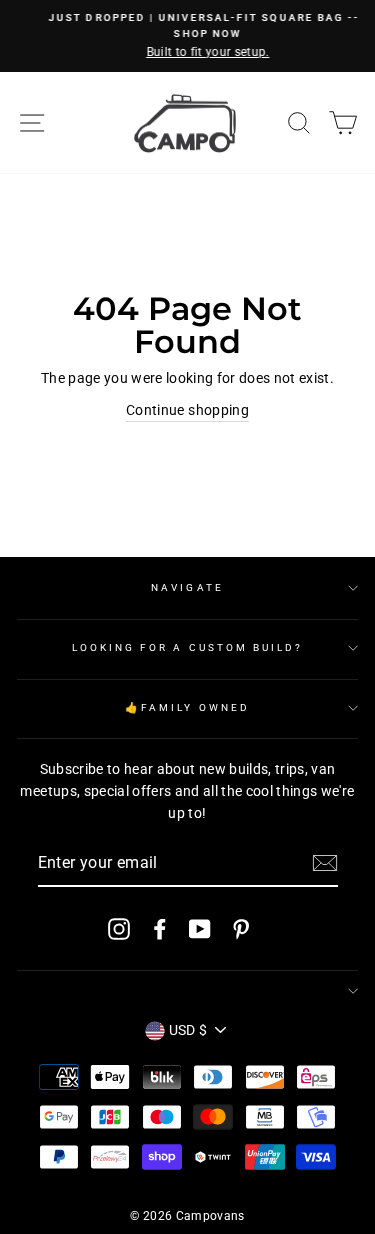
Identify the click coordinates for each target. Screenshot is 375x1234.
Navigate (187, 587)
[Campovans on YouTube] (200, 928)
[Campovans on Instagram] (119, 928)
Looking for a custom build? (188, 647)
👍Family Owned (187, 707)
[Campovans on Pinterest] (241, 928)
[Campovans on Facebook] (160, 928)
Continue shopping (187, 410)
